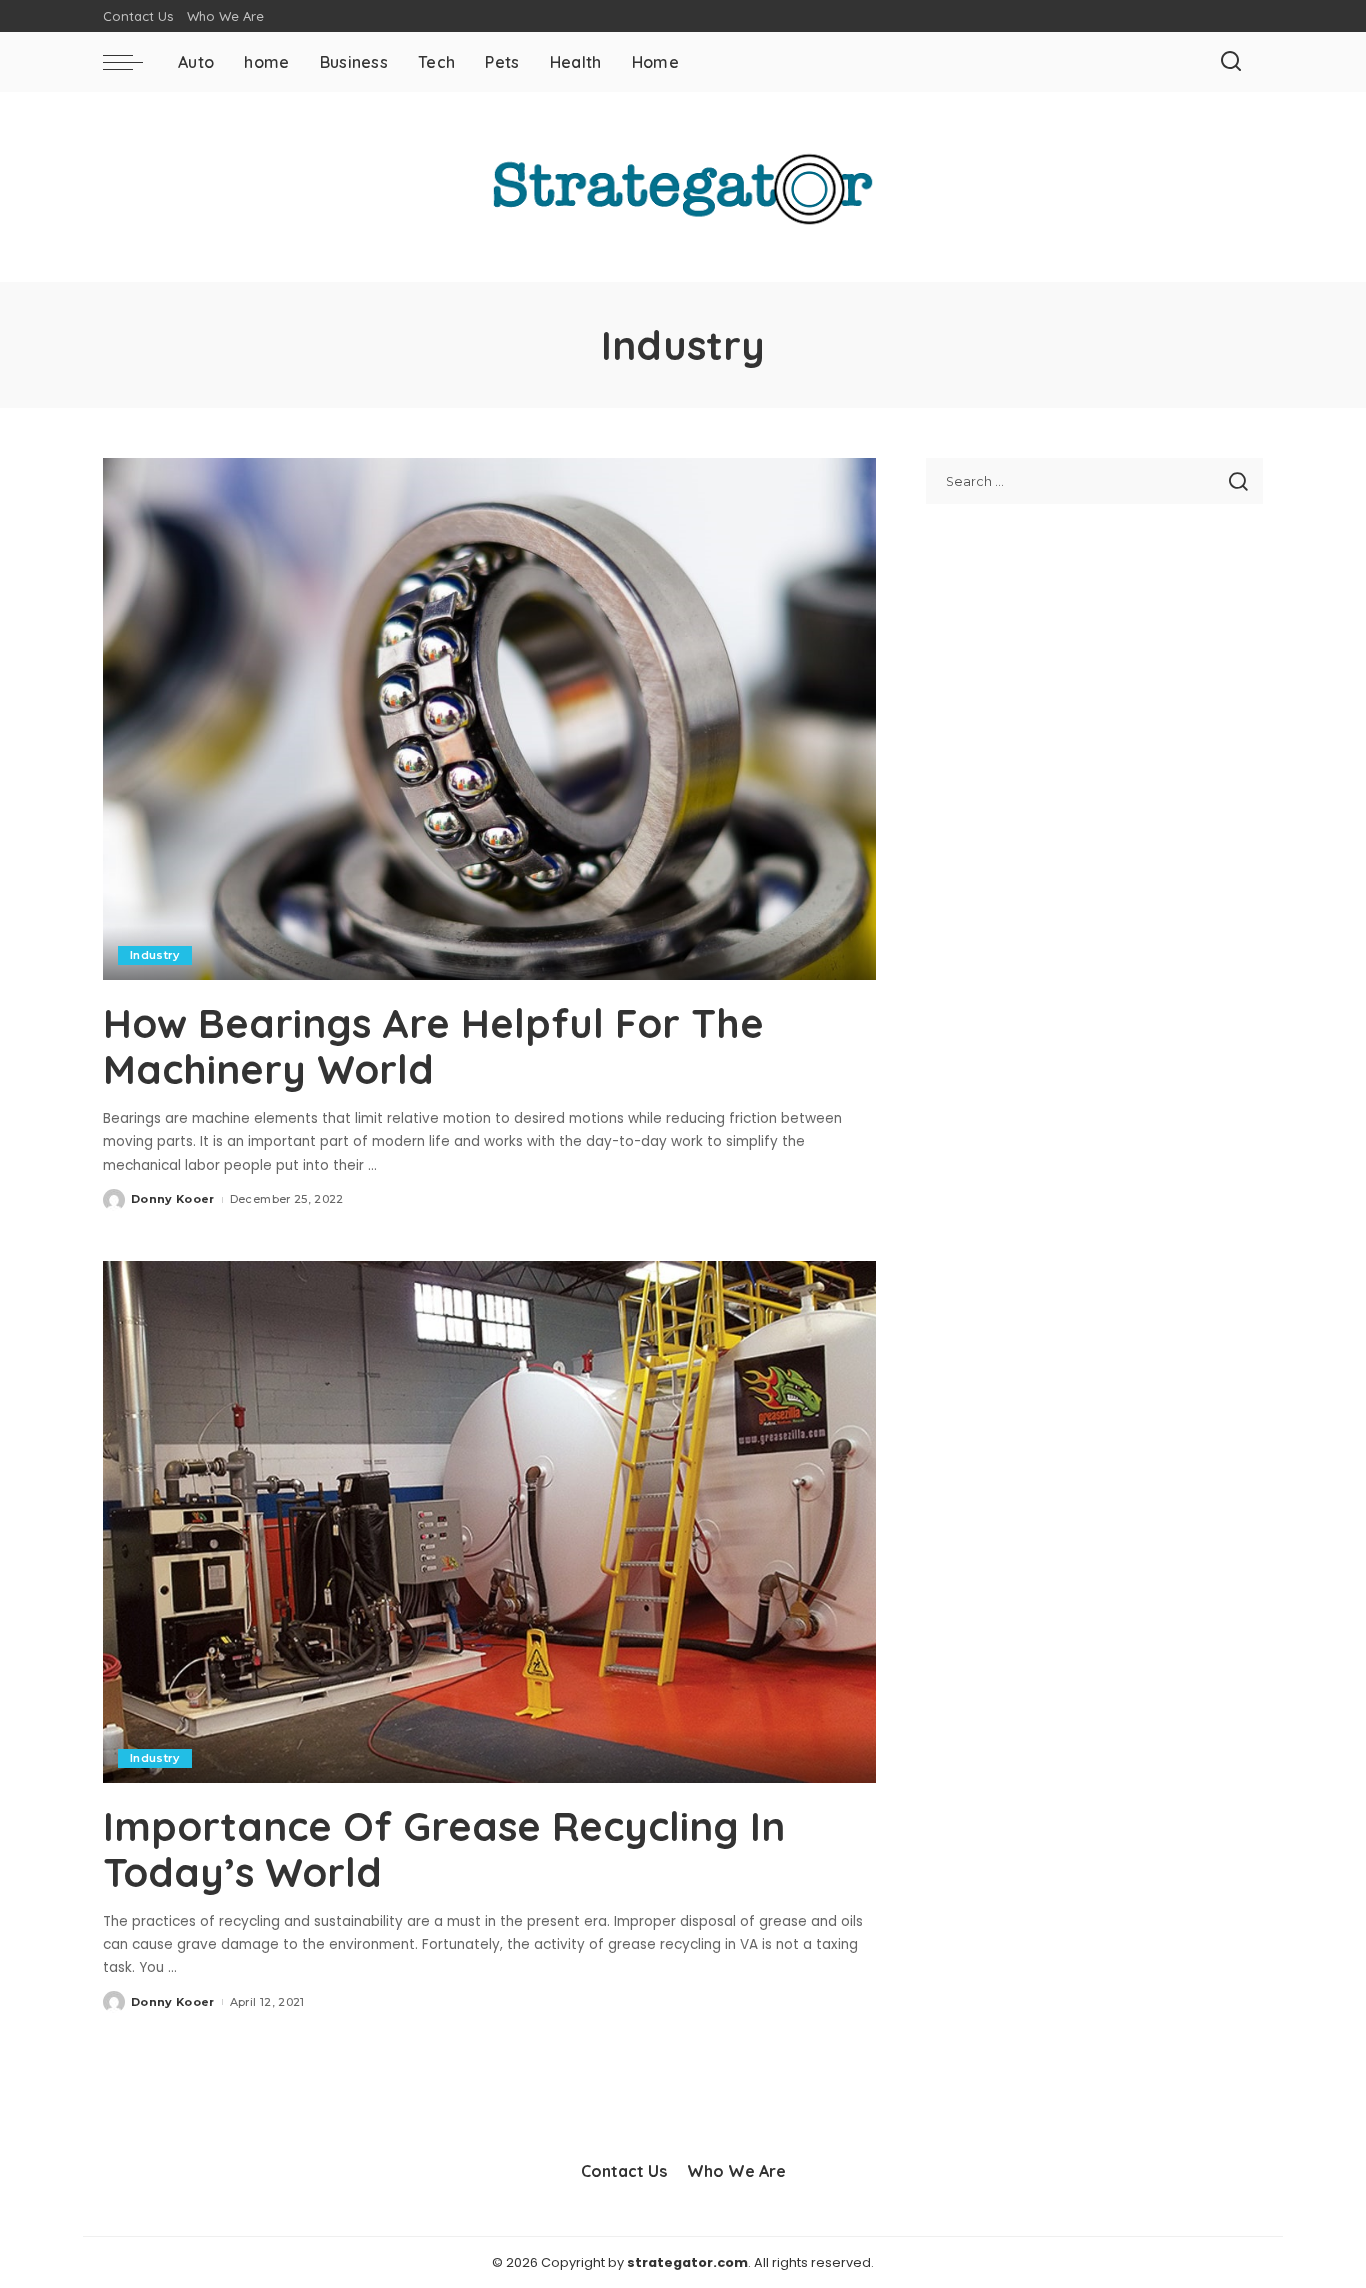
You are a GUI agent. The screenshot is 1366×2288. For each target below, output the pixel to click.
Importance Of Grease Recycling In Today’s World (444, 1849)
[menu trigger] (133, 62)
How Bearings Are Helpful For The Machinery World (433, 1046)
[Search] (1231, 62)
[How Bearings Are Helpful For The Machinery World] (489, 719)
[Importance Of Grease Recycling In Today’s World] (489, 1522)
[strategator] (683, 187)
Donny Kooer (173, 1199)
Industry (155, 955)
